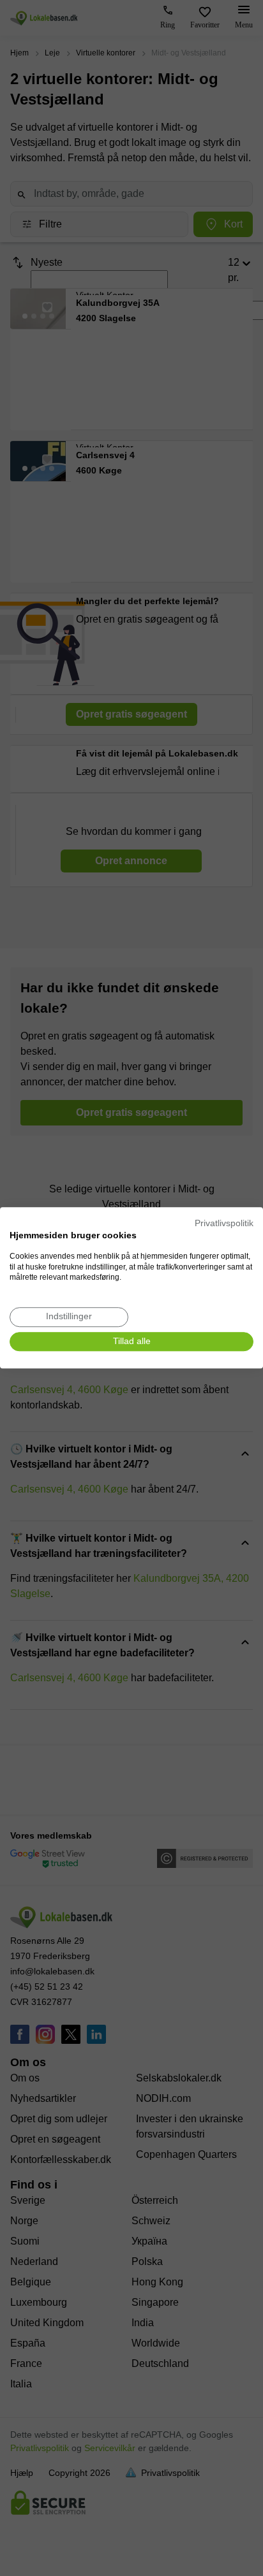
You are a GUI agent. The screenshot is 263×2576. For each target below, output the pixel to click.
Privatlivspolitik (224, 1223)
